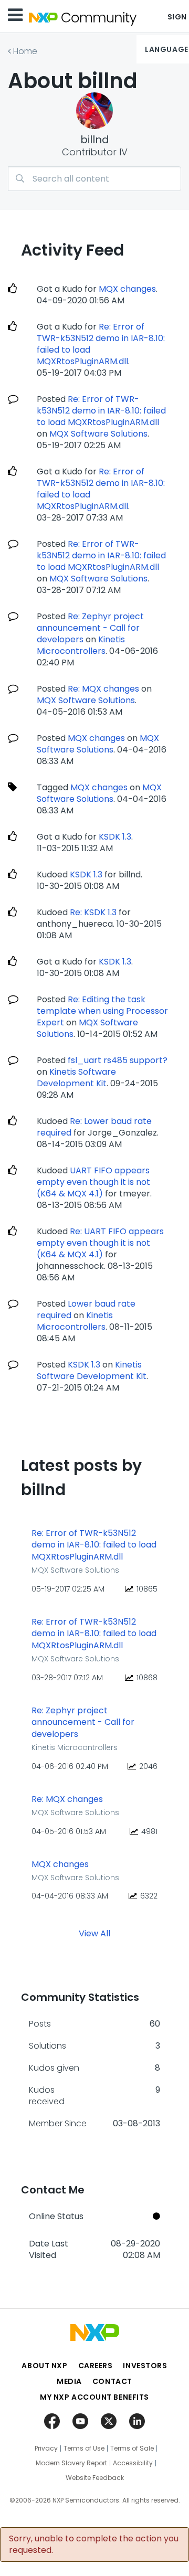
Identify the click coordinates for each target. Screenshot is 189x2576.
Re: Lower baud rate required (94, 1127)
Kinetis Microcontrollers (81, 645)
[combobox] (94, 179)
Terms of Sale (132, 2448)
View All (94, 1933)
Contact (112, 2381)
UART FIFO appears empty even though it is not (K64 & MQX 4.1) (93, 1182)
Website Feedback (95, 2478)
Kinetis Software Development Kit (76, 1078)
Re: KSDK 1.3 (93, 912)
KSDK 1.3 (115, 837)
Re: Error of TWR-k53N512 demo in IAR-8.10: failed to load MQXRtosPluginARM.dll (101, 344)
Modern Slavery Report (71, 2463)
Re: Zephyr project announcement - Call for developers (90, 628)
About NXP (44, 2366)
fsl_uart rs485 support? (118, 1060)
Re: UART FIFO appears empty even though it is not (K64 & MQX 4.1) (100, 1243)
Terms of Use (84, 2448)
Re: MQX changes (103, 689)
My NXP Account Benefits (94, 2397)
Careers (96, 2366)
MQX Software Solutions (98, 434)
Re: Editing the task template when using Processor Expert (102, 1011)
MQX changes (127, 289)
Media (69, 2381)
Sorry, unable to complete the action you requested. (94, 2545)
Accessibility (133, 2463)
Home (25, 51)
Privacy (46, 2448)
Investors (145, 2366)
